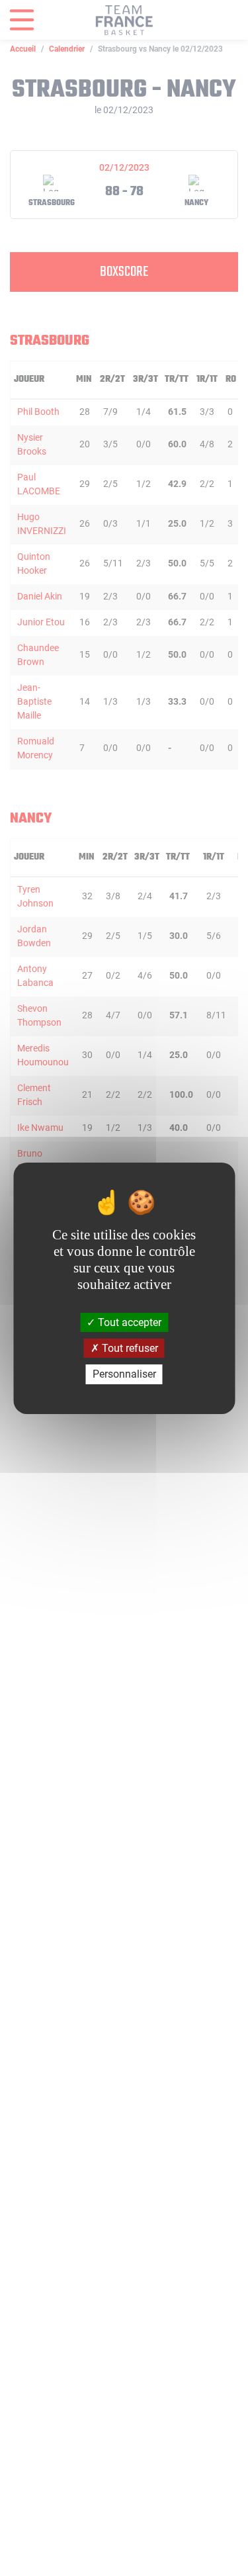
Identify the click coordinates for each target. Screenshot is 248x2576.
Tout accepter (128, 1322)
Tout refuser (129, 1348)
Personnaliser (124, 1374)
